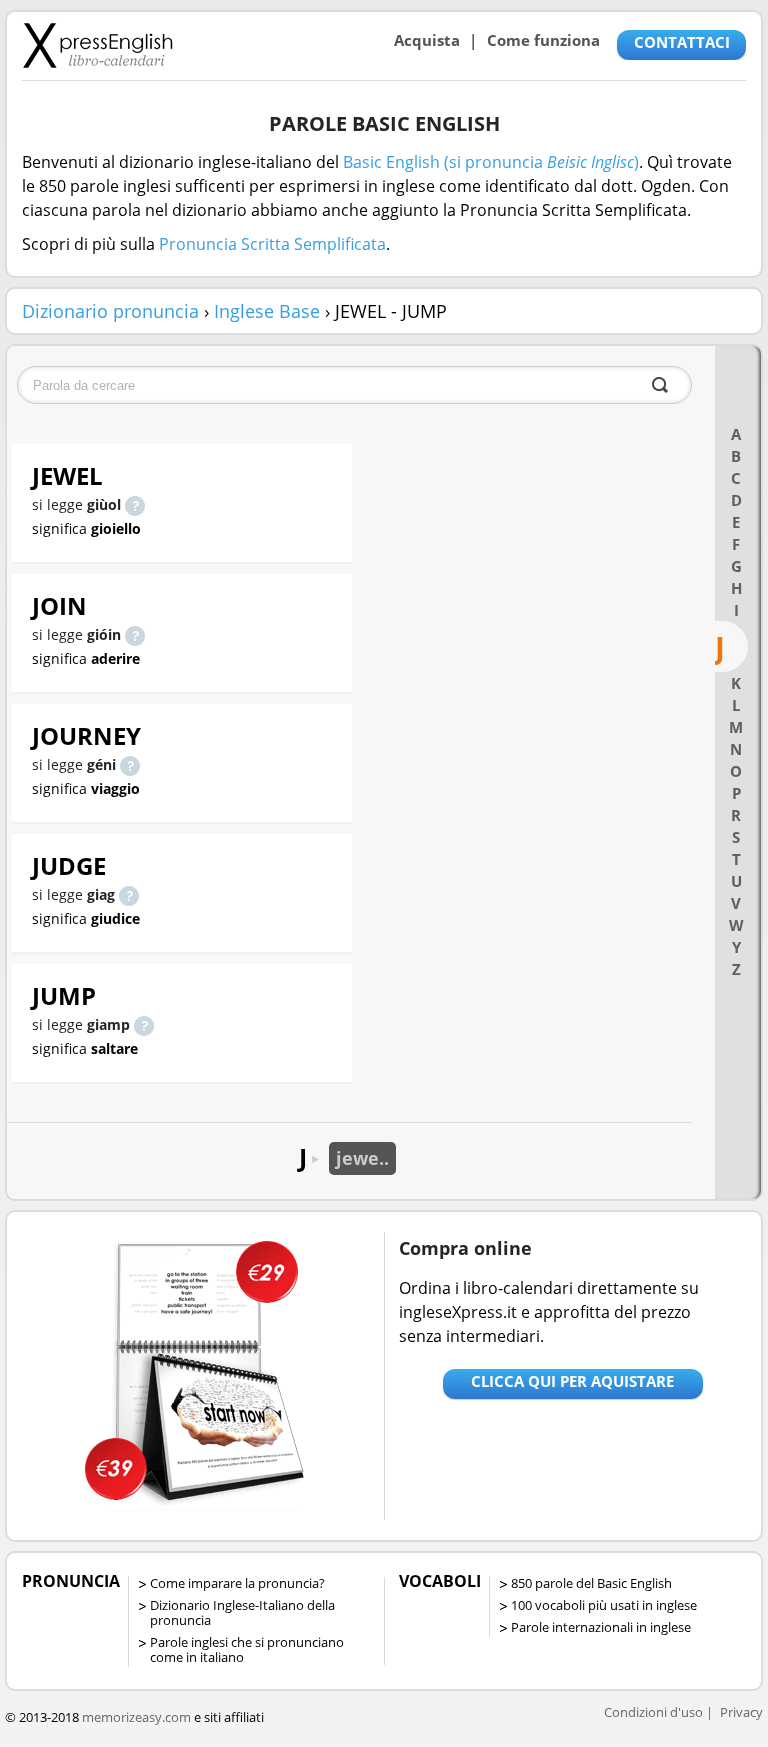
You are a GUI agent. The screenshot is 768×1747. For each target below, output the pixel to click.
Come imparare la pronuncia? (237, 1583)
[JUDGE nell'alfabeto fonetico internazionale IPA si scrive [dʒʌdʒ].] (129, 894)
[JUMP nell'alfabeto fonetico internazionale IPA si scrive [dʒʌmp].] (144, 1024)
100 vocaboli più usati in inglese (604, 1605)
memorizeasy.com (136, 1717)
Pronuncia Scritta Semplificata (272, 244)
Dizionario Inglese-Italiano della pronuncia (242, 1612)
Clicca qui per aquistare (572, 1381)
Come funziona (543, 40)
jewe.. (362, 1158)
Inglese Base (267, 311)
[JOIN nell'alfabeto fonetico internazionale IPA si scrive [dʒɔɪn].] (135, 634)
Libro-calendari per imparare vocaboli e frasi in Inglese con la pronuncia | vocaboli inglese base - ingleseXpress (97, 45)
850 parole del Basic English (591, 1583)
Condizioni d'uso (653, 1712)
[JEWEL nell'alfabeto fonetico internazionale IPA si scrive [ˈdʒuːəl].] (135, 504)
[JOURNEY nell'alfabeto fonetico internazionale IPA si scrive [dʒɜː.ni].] (130, 764)
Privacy (741, 1712)
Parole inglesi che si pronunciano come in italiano (247, 1649)
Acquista (427, 40)
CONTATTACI (682, 42)
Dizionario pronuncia (110, 311)
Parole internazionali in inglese (601, 1627)
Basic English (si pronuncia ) (491, 162)
